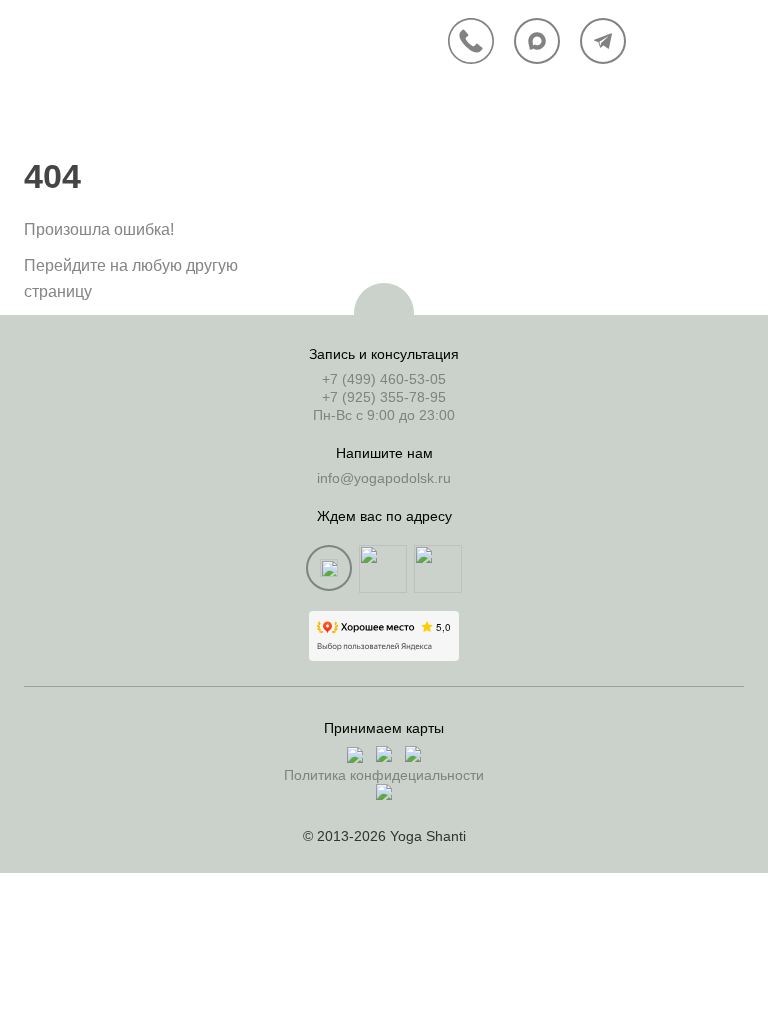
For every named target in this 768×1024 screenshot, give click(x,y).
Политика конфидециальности (384, 775)
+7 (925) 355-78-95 (384, 397)
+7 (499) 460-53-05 (384, 379)
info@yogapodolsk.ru (384, 478)
